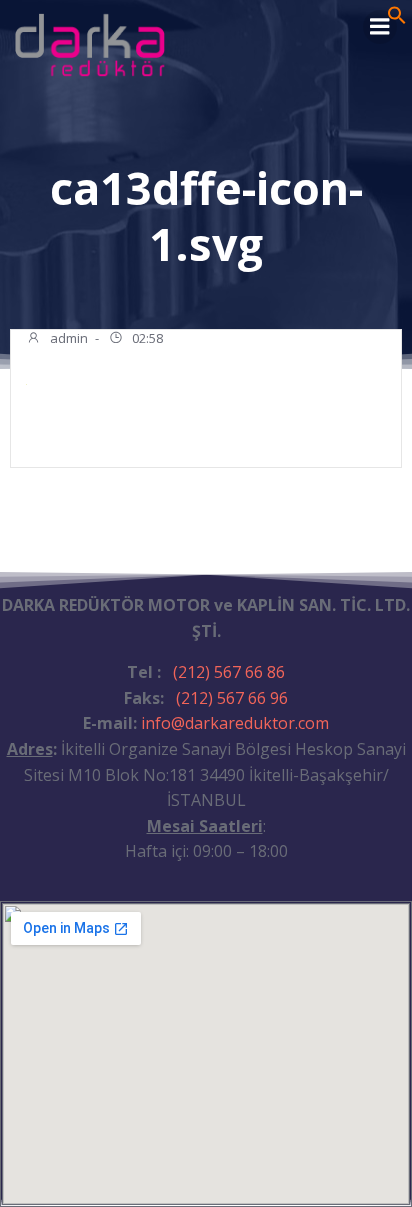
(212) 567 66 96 (232, 698)
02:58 (146, 338)
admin (67, 338)
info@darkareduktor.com (235, 723)
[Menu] (380, 27)
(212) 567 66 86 (229, 672)
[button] (397, 19)
